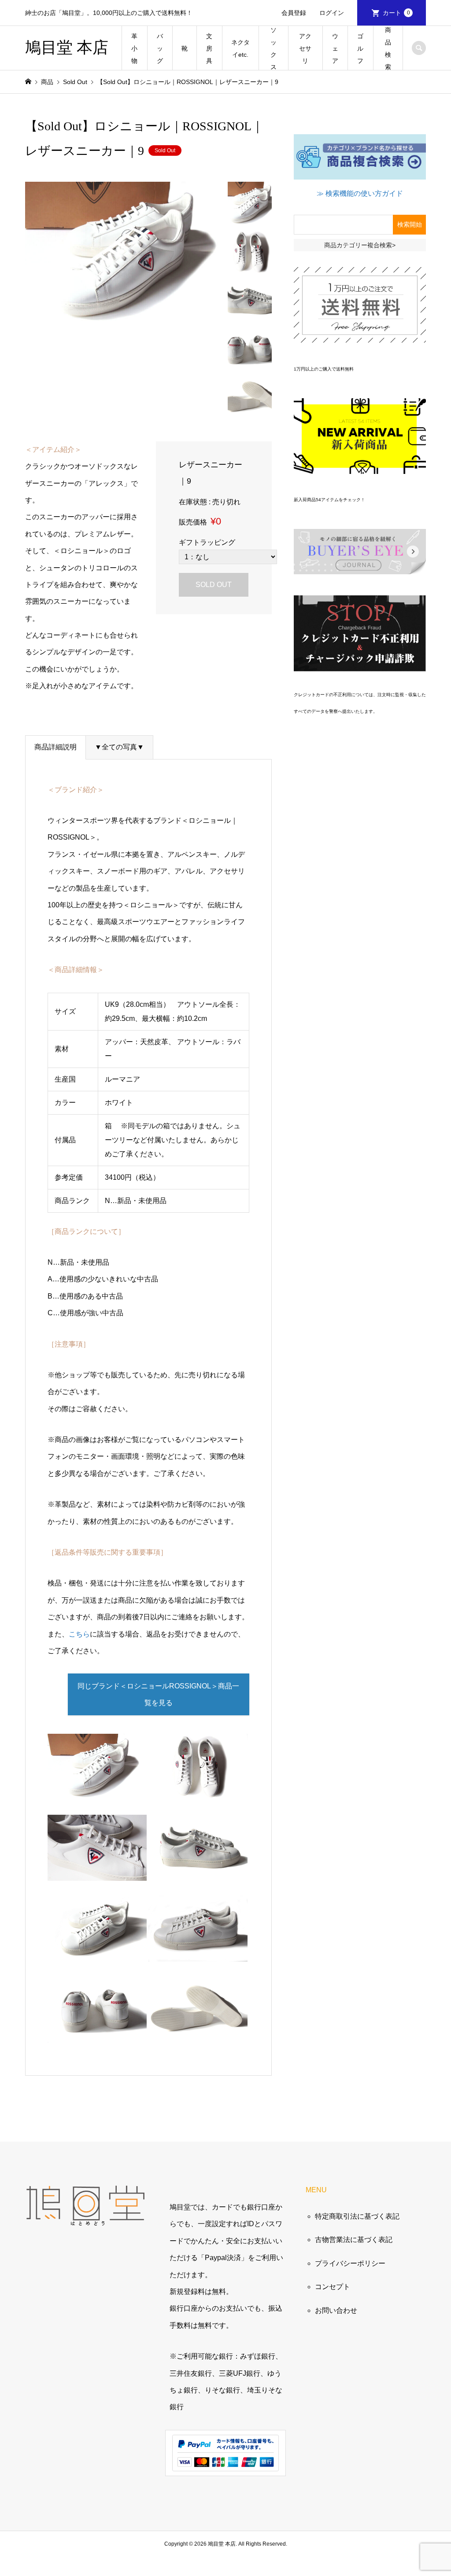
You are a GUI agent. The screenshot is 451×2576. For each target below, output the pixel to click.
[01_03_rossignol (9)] (198, 1791)
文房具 (209, 48)
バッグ (160, 48)
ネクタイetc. (240, 48)
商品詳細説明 (55, 747)
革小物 (134, 48)
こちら (79, 1634)
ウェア (335, 48)
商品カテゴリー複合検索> (360, 245)
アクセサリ (305, 48)
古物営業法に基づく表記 (354, 2240)
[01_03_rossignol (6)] (97, 1791)
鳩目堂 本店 (67, 48)
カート (396, 13)
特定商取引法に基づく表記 (357, 2216)
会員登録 (294, 13)
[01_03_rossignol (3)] (97, 2034)
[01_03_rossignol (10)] (198, 2034)
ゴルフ (360, 48)
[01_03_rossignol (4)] (198, 1872)
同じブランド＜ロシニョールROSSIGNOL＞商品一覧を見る (158, 1694)
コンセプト (333, 2287)
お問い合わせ (336, 2310)
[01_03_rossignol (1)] (97, 1953)
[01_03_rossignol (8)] (97, 1872)
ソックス (274, 48)
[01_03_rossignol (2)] (198, 1953)
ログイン (332, 13)
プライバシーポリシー (350, 2263)
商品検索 (388, 48)
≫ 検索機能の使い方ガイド (360, 193)
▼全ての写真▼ (119, 747)
